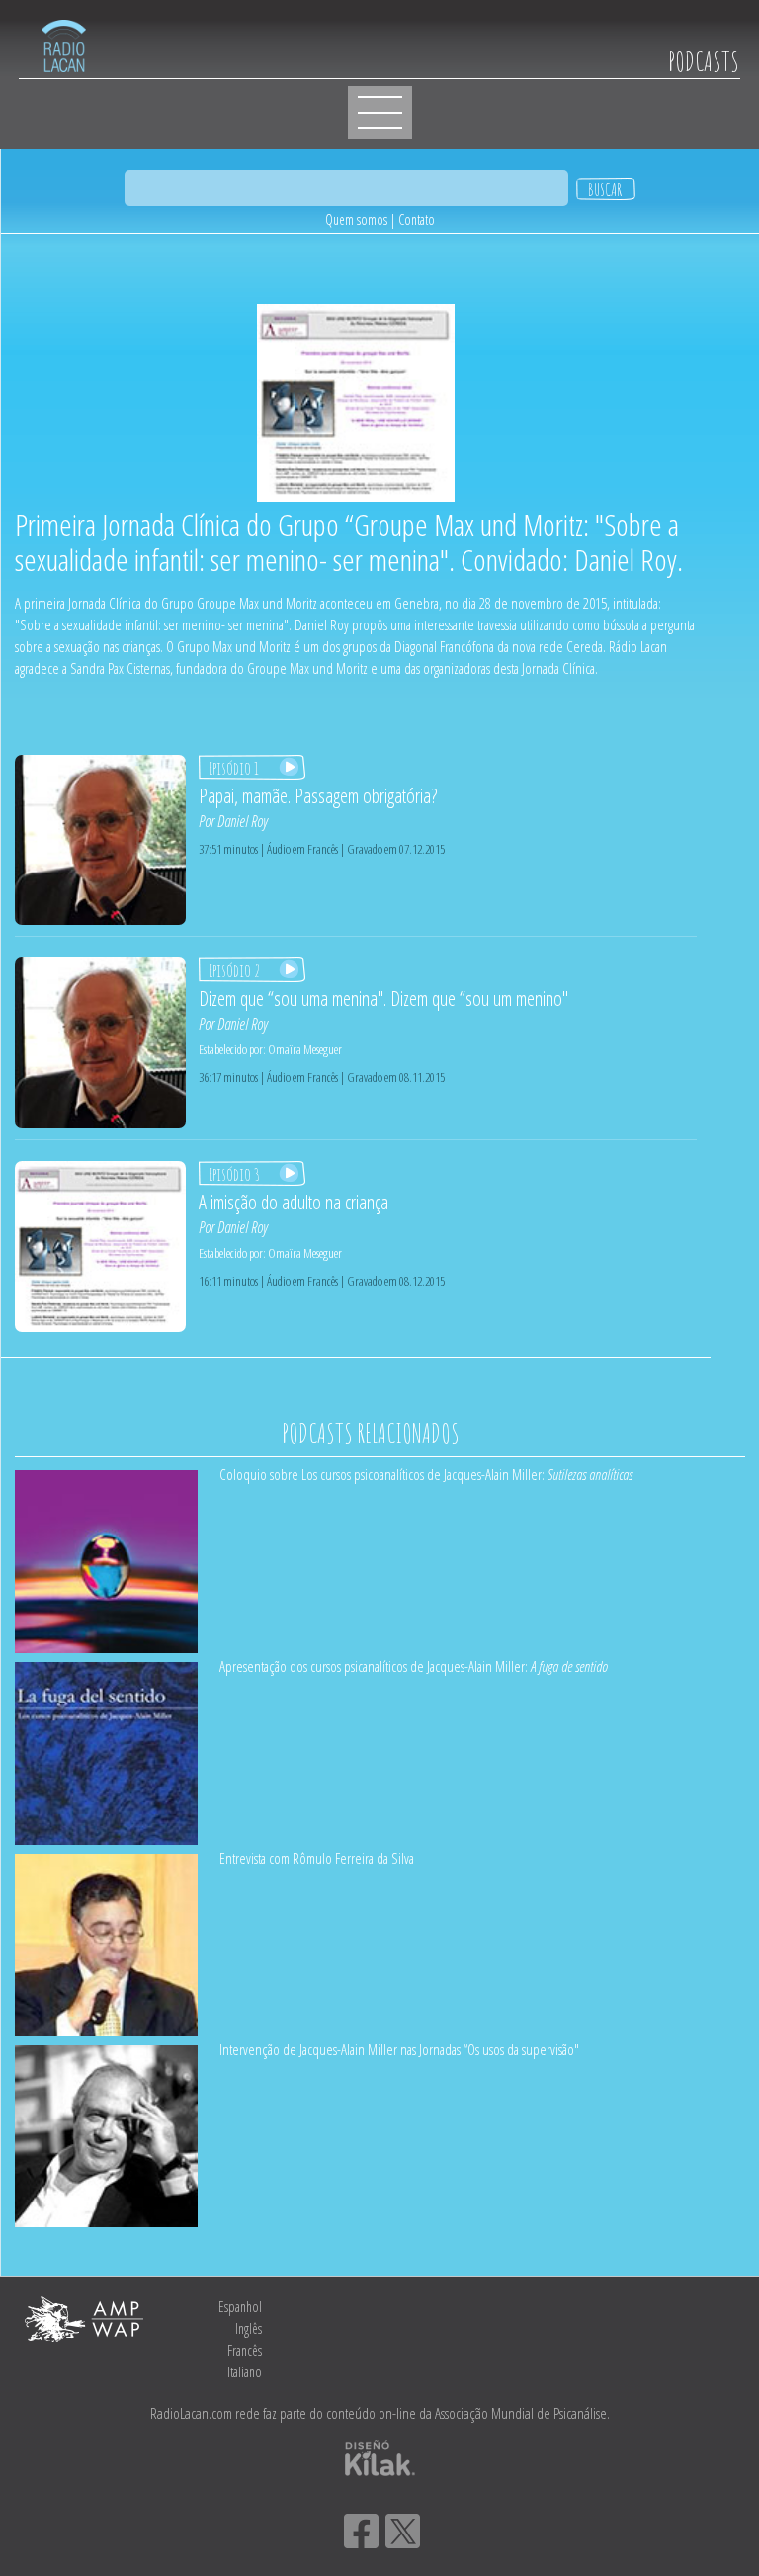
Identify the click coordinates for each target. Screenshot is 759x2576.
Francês (245, 2350)
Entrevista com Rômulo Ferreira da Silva (317, 1858)
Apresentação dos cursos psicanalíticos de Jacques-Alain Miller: (414, 1666)
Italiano (245, 2372)
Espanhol (240, 2307)
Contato (417, 220)
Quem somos (356, 220)
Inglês (249, 2328)
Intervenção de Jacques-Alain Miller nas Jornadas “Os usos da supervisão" (399, 2049)
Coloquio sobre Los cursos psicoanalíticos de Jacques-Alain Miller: (426, 1474)
